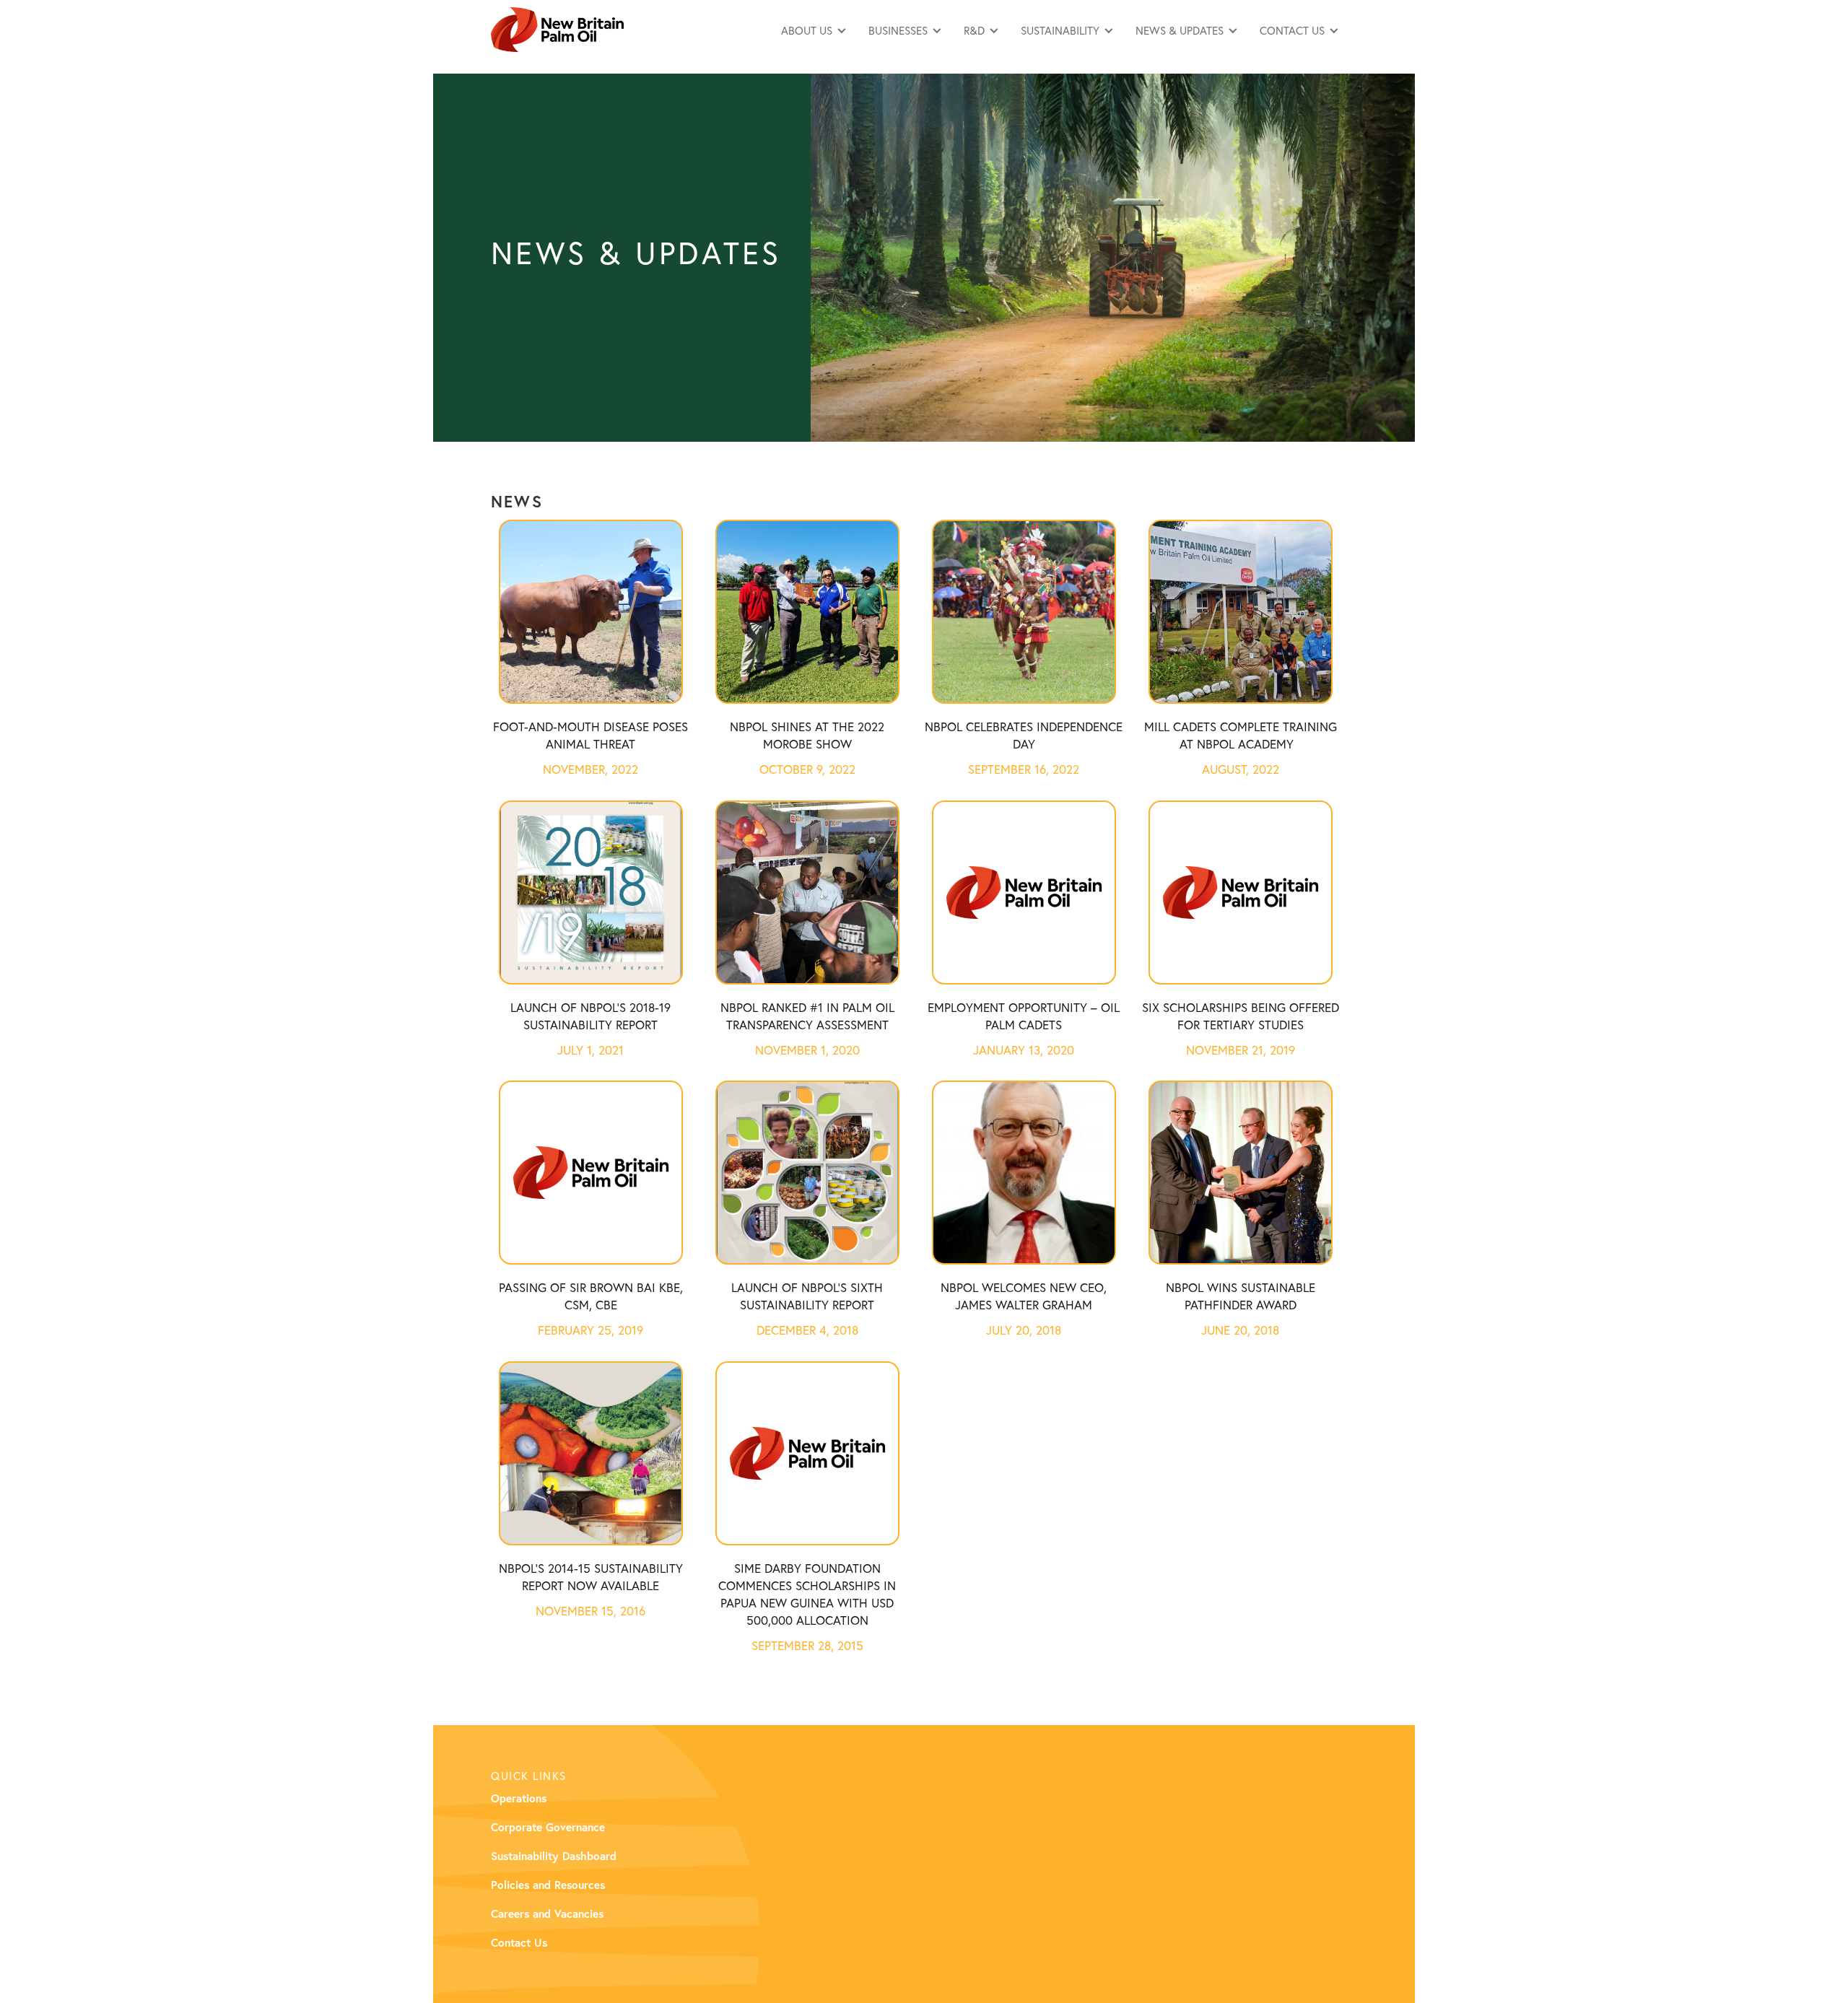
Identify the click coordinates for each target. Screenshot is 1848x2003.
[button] (814, 30)
